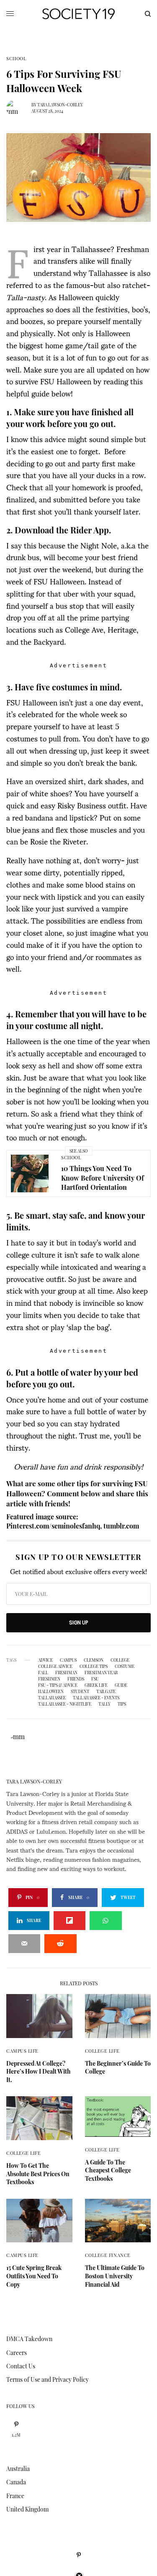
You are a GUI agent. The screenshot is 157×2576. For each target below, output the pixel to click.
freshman (66, 1673)
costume (125, 1666)
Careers (17, 2353)
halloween (51, 1691)
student (80, 1691)
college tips (94, 1666)
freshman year (101, 1673)
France (15, 2496)
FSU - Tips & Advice (58, 1685)
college (120, 1660)
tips (122, 1704)
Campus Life (22, 2051)
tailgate (106, 1691)
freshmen (49, 1679)
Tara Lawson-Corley (60, 105)
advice (45, 1660)
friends (76, 1679)
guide (121, 1685)
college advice (55, 1666)
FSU (95, 1679)
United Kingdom (27, 2509)
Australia (18, 2469)
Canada (16, 2482)
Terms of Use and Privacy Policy (48, 2379)
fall (43, 1673)
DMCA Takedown (29, 2339)
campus (68, 1660)
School (16, 58)
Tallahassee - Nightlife (65, 1704)
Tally (104, 1704)
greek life (96, 1685)
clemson (94, 1660)
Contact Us (21, 2366)
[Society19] (78, 14)
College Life (102, 2051)
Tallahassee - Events (96, 1698)
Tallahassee (52, 1698)
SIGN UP (78, 1623)
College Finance (108, 2255)
